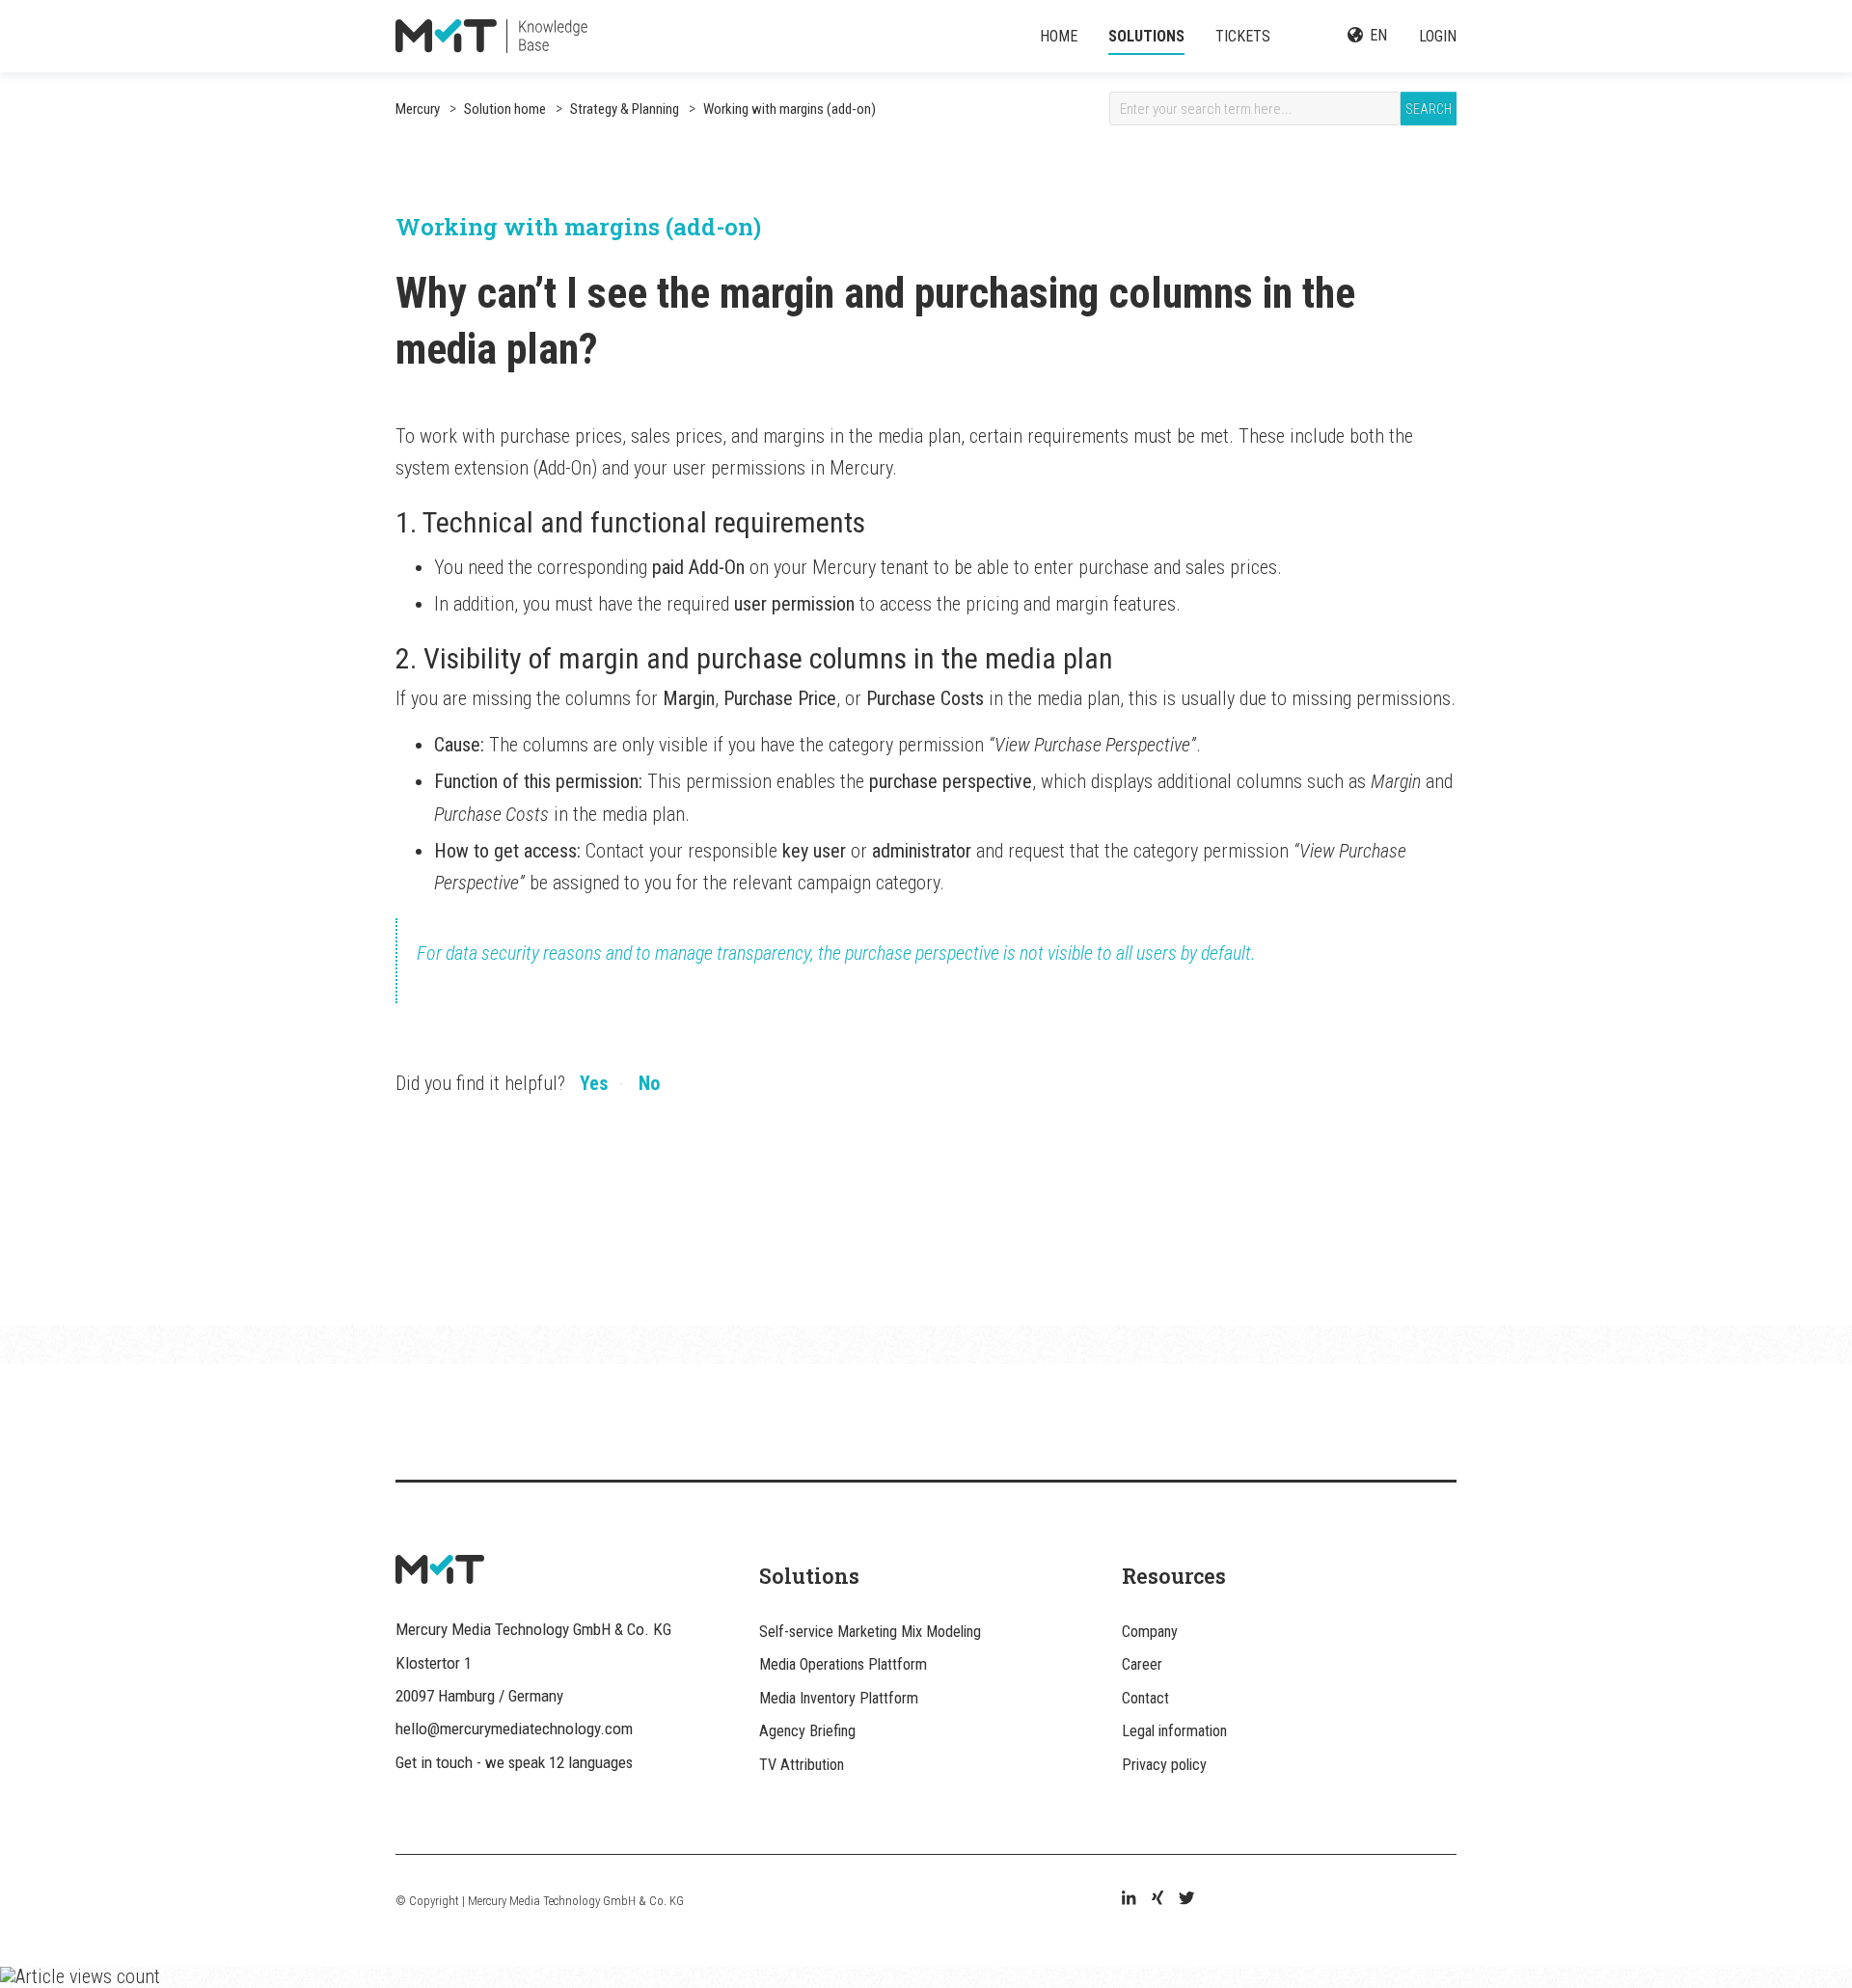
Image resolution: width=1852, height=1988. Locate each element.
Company (1150, 1632)
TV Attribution (802, 1765)
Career (1142, 1664)
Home (1059, 36)
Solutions (1146, 36)
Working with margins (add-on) (788, 109)
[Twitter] (1186, 1901)
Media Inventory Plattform (839, 1698)
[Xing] (1157, 1901)
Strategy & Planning (623, 109)
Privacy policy (1164, 1765)
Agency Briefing (807, 1731)
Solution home (505, 109)
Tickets (1243, 36)
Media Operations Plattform (843, 1664)
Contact (1145, 1698)
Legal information (1174, 1731)
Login (1438, 36)
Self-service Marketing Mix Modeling (870, 1632)
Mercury (418, 109)
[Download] (890, 758)
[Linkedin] (1129, 1901)
